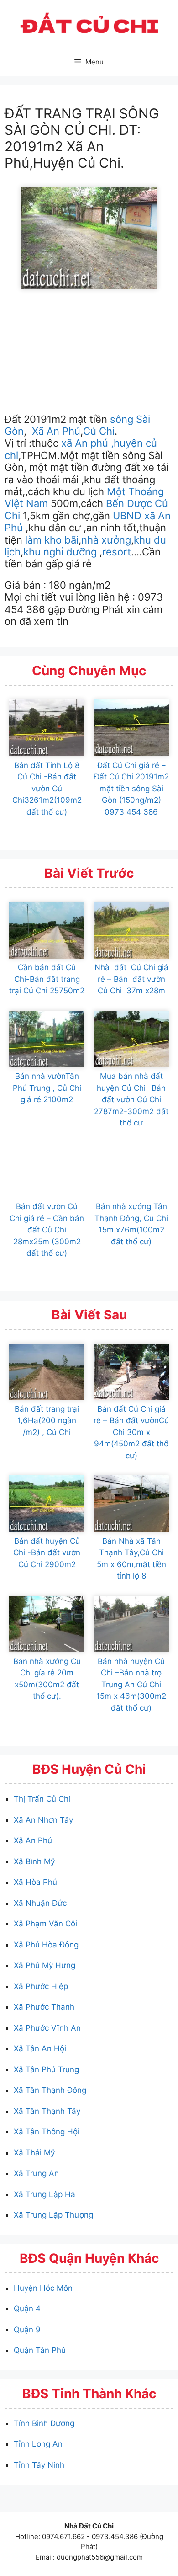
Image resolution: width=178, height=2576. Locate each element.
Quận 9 (27, 2330)
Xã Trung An (36, 2173)
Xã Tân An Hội (40, 2048)
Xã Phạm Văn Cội (45, 1924)
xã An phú (85, 443)
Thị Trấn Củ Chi (42, 1799)
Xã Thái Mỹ (34, 2153)
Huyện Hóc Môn (43, 2288)
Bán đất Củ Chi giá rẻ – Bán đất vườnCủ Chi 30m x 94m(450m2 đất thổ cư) (131, 1432)
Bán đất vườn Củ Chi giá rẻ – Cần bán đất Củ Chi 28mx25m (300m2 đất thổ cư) (47, 1230)
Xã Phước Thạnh (44, 2007)
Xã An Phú (55, 431)
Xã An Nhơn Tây (43, 1820)
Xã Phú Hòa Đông (46, 1945)
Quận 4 (27, 2309)
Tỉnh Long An (38, 2444)
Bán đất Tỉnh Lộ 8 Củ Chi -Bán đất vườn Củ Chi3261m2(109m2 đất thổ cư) (47, 789)
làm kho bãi (52, 540)
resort (117, 552)
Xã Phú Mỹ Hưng (44, 1965)
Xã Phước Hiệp (41, 1986)
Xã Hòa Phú (35, 1882)
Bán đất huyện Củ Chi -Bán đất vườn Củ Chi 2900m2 (47, 1553)
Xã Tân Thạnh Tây (47, 2111)
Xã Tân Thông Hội (47, 2132)
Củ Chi (99, 431)
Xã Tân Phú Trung (46, 2069)
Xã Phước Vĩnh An (47, 2028)
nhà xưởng (106, 540)
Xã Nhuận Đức (40, 1903)
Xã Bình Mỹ (34, 1861)
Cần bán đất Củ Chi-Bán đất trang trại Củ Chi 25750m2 (47, 979)
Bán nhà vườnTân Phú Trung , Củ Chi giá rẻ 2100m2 (47, 1088)
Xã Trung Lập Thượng (53, 2215)
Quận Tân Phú (40, 2350)
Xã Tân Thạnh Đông (50, 2090)
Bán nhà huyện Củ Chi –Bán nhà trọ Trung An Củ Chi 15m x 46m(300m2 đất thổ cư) (131, 1685)
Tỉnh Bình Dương (44, 2423)
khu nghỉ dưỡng (60, 552)
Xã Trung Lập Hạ (44, 2194)
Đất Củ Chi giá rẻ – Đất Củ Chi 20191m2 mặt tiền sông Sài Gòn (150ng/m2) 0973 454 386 (131, 789)
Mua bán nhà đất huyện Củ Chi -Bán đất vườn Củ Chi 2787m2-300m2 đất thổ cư (131, 1099)
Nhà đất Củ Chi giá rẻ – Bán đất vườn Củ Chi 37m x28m (131, 979)
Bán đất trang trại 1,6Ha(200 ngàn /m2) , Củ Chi (47, 1421)
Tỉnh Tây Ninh (39, 2465)
